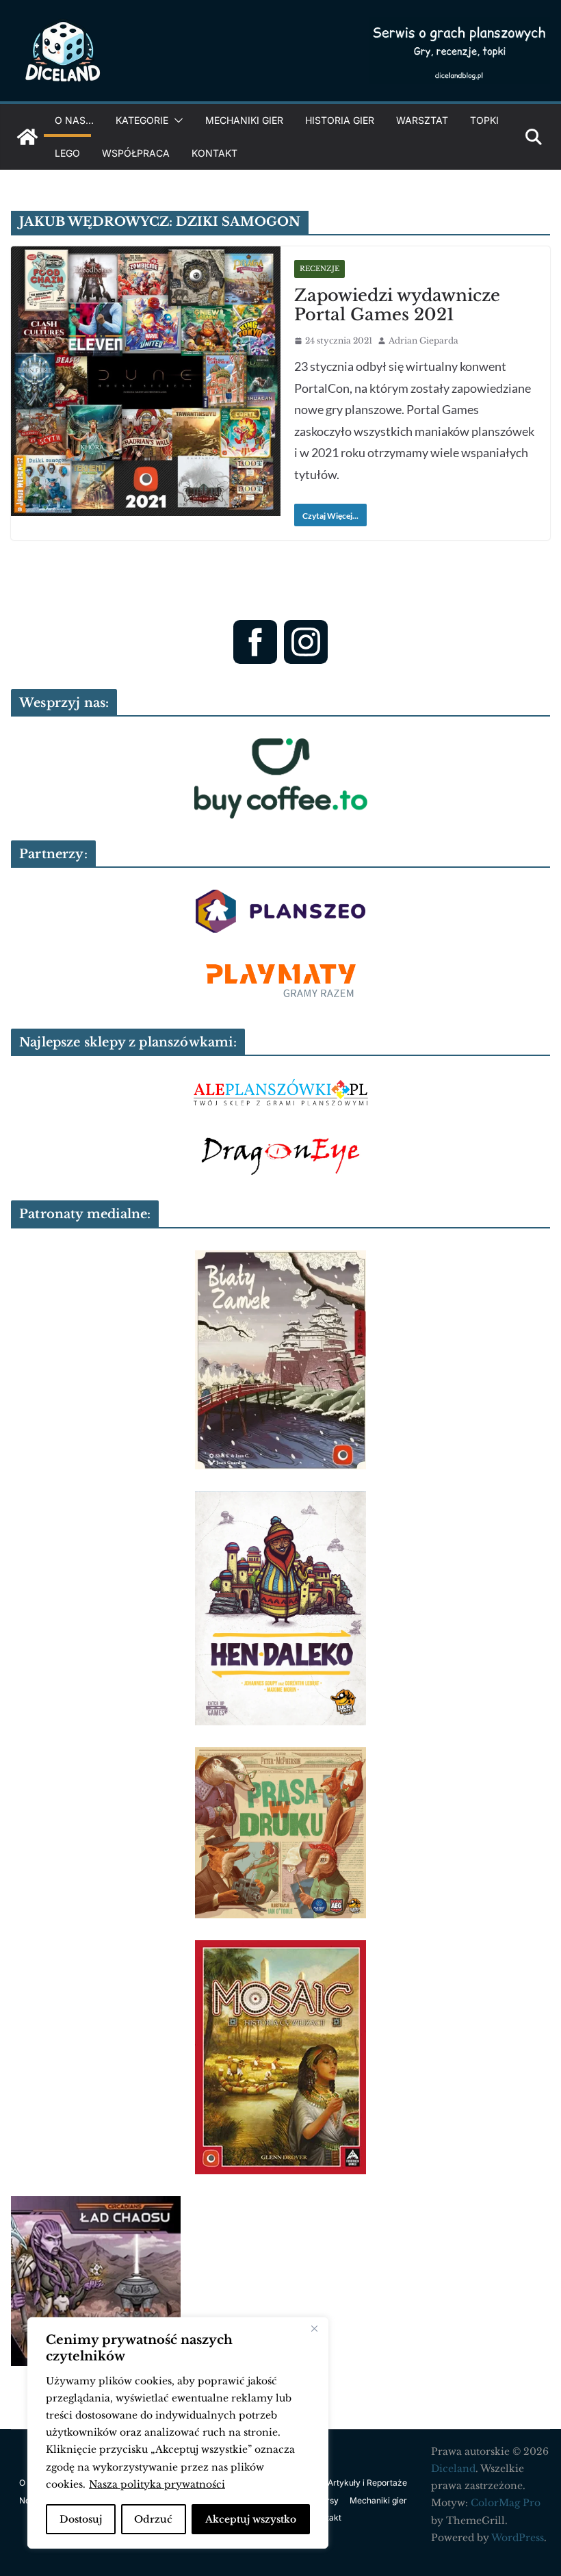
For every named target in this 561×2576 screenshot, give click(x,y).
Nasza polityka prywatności (157, 2484)
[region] (178, 2433)
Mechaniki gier (244, 120)
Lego (67, 153)
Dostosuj (81, 2519)
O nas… (74, 120)
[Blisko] (314, 2329)
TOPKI (484, 120)
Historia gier (340, 120)
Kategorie (142, 120)
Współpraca (136, 153)
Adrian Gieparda (423, 340)
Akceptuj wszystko (251, 2519)
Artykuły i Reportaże (367, 2483)
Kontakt (214, 153)
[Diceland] (27, 137)
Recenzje (319, 269)
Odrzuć (153, 2519)
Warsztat (422, 120)
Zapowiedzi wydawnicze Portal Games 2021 (397, 305)
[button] (176, 120)
